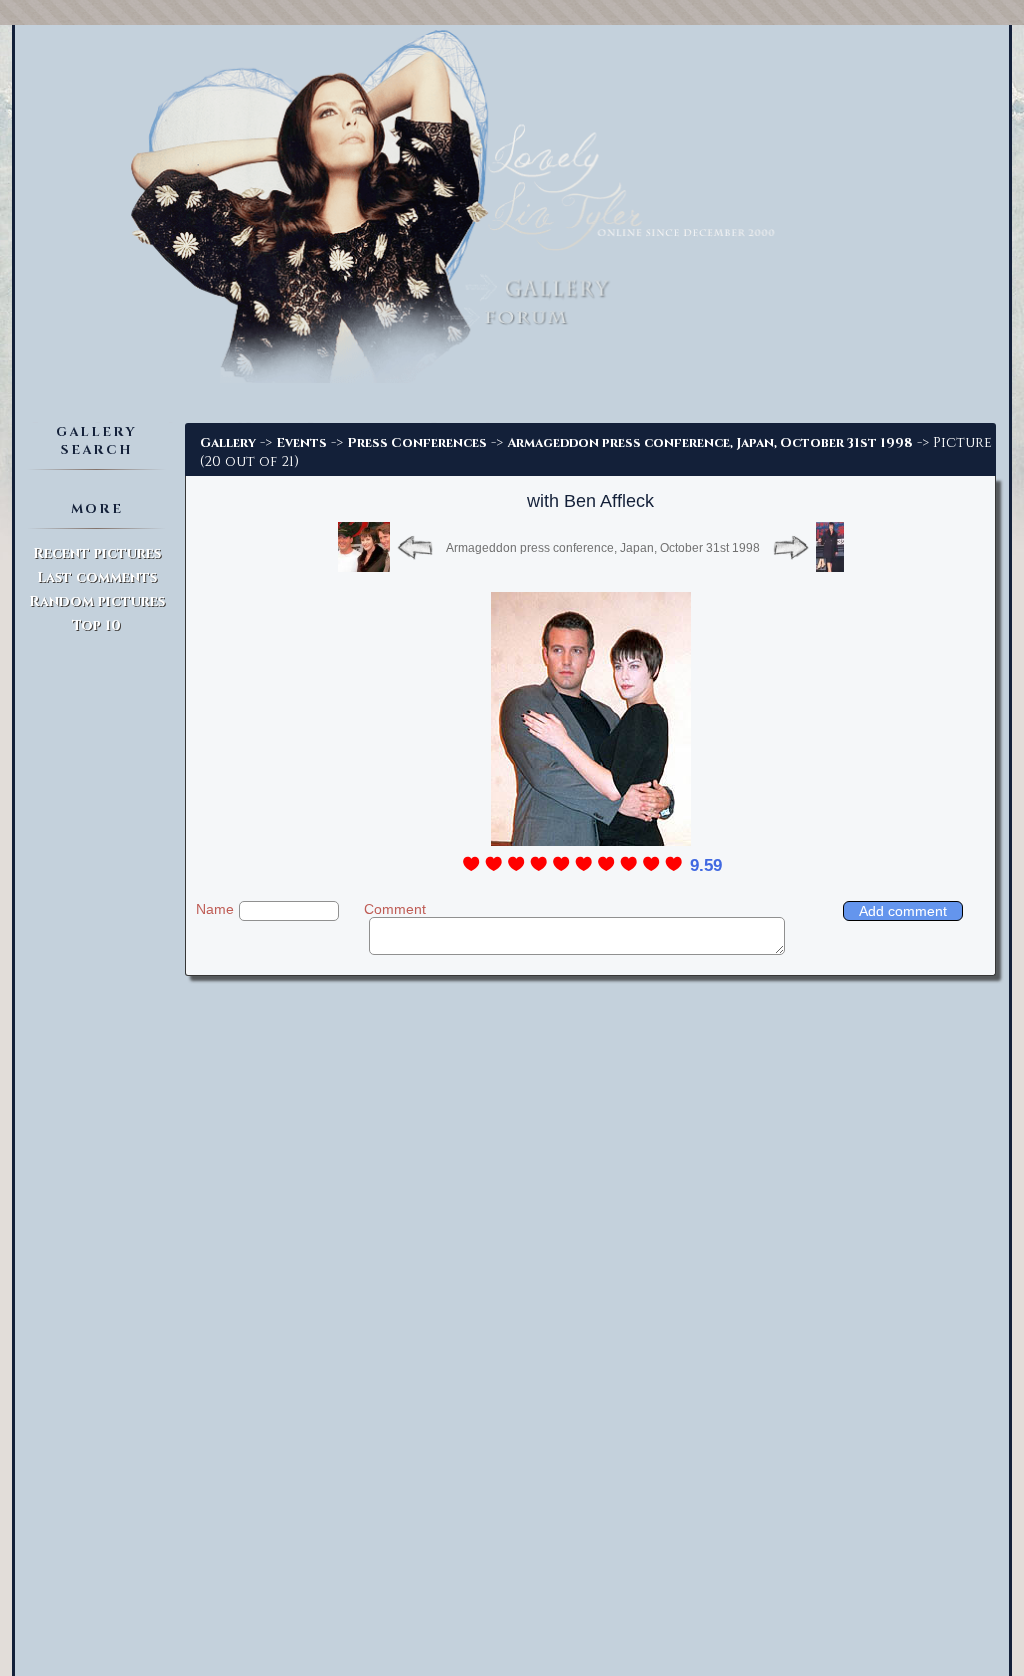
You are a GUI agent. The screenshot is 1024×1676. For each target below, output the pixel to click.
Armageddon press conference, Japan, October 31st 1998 (710, 443)
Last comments (97, 577)
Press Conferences (417, 443)
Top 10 (96, 625)
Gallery (228, 443)
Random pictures (97, 601)
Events (301, 443)
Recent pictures (97, 553)
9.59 (706, 865)
